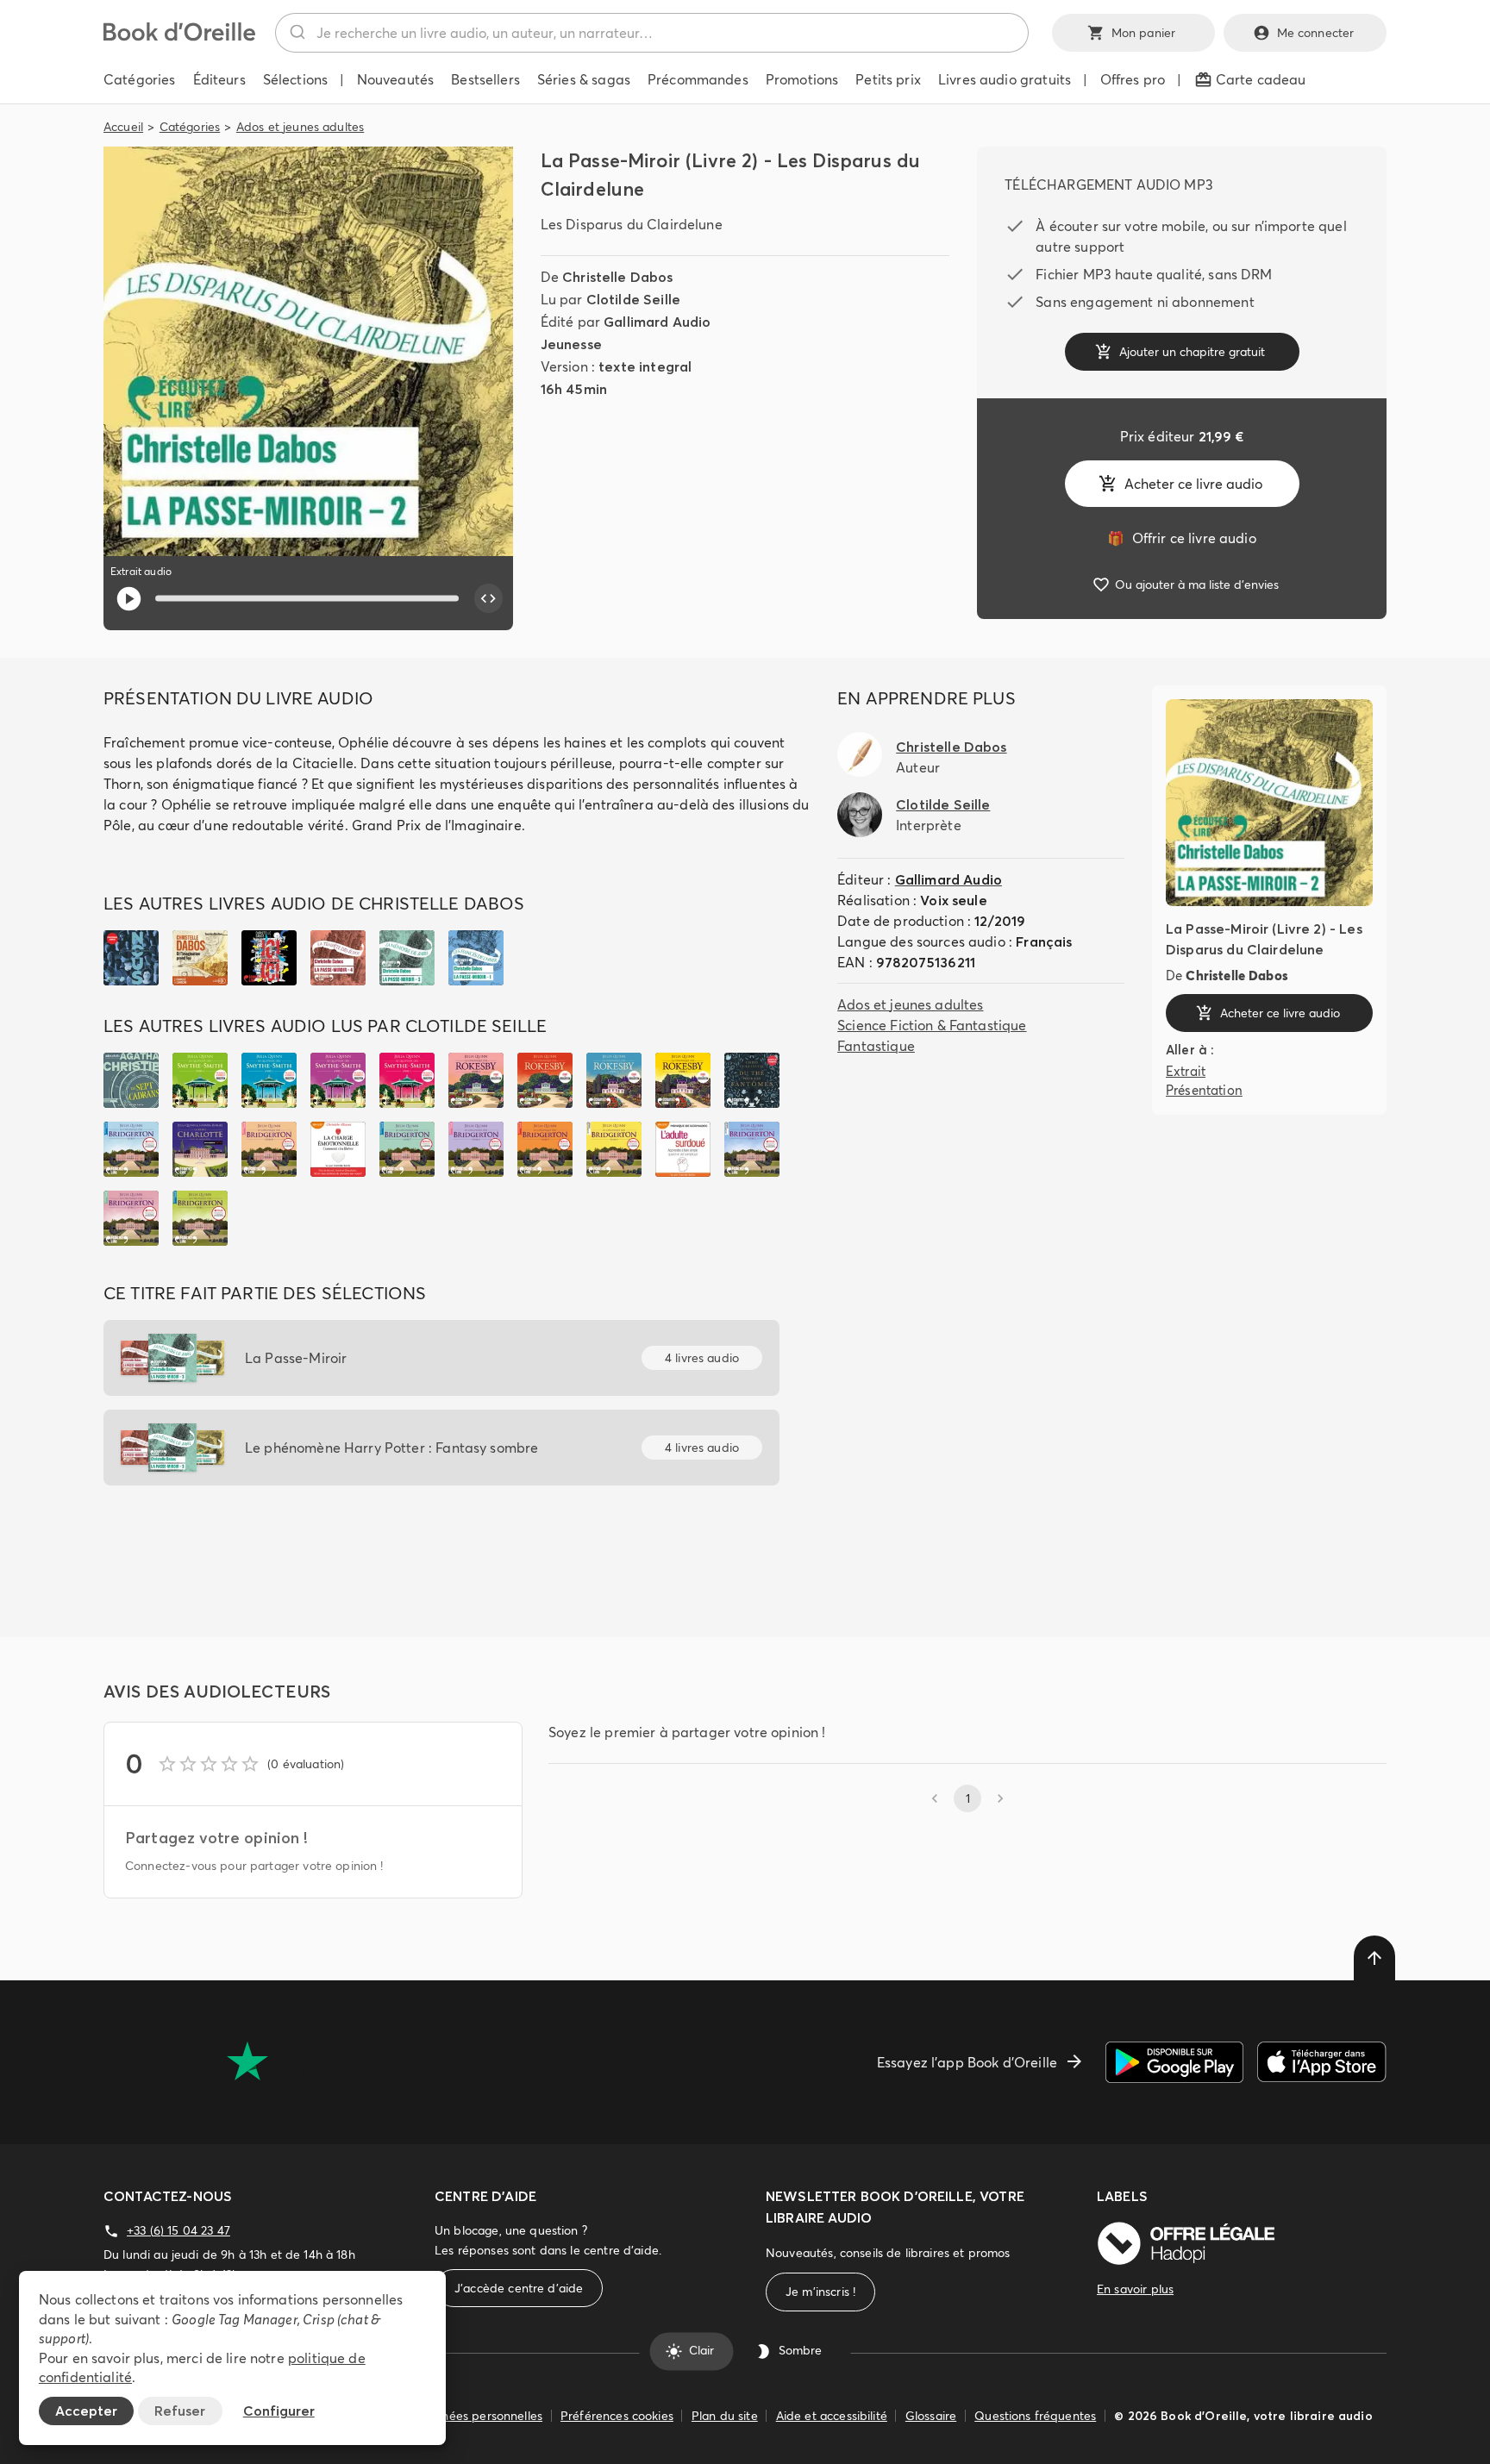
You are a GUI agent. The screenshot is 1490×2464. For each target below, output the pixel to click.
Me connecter (1316, 33)
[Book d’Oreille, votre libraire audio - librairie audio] (179, 36)
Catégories (190, 127)
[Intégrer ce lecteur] (489, 598)
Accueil (123, 127)
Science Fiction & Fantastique (932, 1025)
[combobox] (652, 33)
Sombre (800, 2351)
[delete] (1374, 1958)
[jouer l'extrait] (129, 599)
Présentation (1204, 1090)
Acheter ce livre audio (1193, 484)
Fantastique (876, 1046)
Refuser (180, 2411)
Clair (701, 2351)
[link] (1181, 538)
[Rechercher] (296, 33)
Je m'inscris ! (820, 2292)
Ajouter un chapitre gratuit (1192, 352)
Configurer (279, 2411)
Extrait (1186, 1070)
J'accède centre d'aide (519, 2288)
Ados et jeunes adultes (300, 127)
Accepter (86, 2411)
